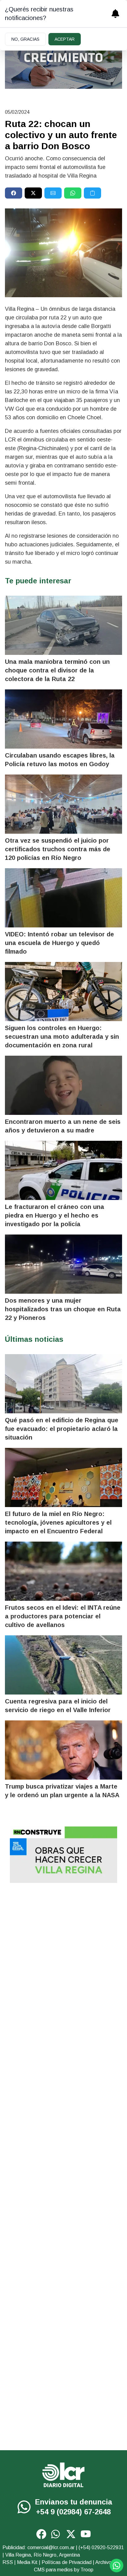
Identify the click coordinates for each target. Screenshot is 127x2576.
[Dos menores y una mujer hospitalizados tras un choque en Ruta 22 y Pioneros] (63, 1264)
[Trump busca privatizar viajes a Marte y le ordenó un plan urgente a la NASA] (63, 1750)
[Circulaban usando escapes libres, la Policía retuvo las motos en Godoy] (63, 719)
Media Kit (27, 2562)
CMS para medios (53, 2570)
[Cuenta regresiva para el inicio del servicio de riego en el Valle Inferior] (63, 1665)
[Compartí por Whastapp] (73, 193)
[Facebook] (41, 2534)
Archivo (103, 2562)
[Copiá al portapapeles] (92, 193)
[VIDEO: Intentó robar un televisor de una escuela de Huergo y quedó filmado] (63, 898)
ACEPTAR (65, 39)
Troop (87, 2570)
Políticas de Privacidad (67, 2562)
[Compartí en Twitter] (33, 193)
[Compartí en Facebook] (14, 193)
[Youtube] (86, 2534)
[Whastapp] (25, 2507)
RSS (8, 2562)
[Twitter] (71, 2534)
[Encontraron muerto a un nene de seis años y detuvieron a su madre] (63, 1085)
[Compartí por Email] (53, 193)
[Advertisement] (63, 1956)
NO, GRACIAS (25, 39)
